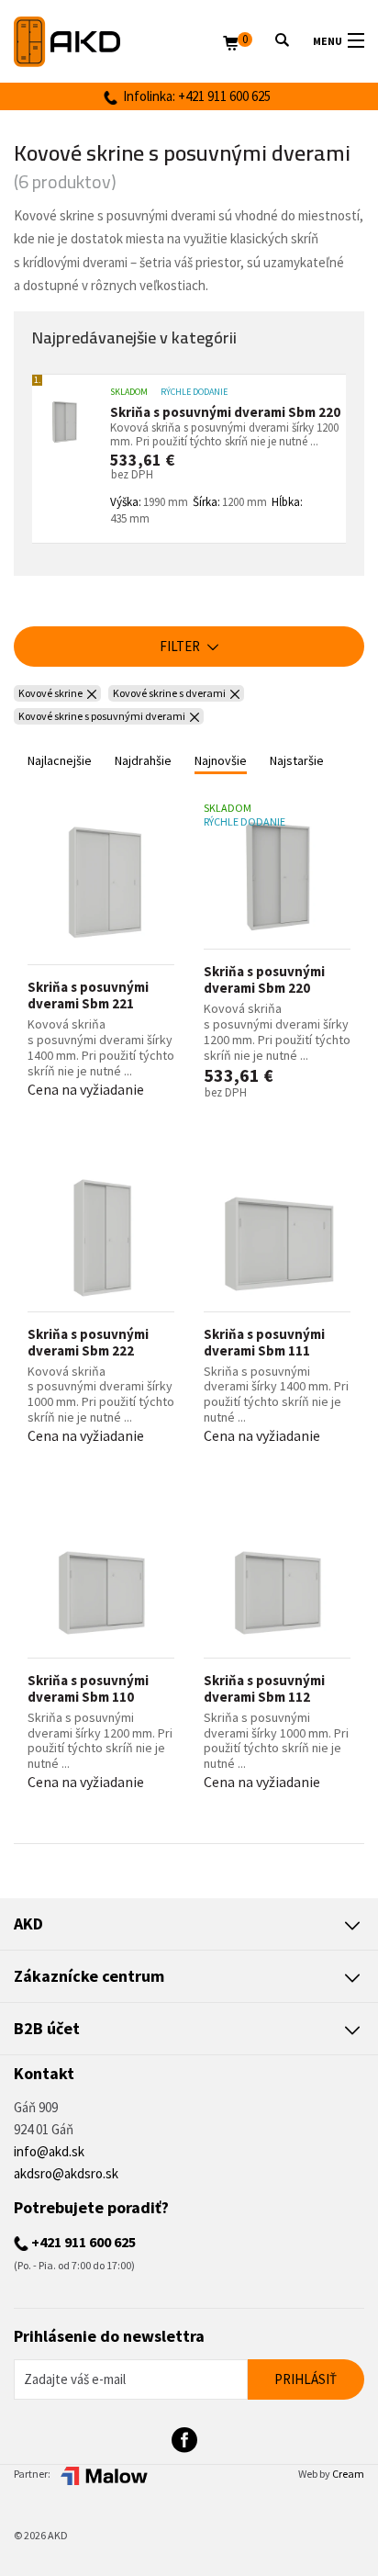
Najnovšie (221, 760)
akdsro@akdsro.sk (66, 2173)
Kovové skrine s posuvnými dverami (102, 716)
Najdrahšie (143, 760)
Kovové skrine (50, 693)
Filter (181, 646)
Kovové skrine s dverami (169, 693)
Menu (328, 41)
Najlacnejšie (60, 760)
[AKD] (118, 42)
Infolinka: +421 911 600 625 (194, 96)
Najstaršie (297, 760)
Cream (348, 2474)
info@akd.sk (49, 2151)
